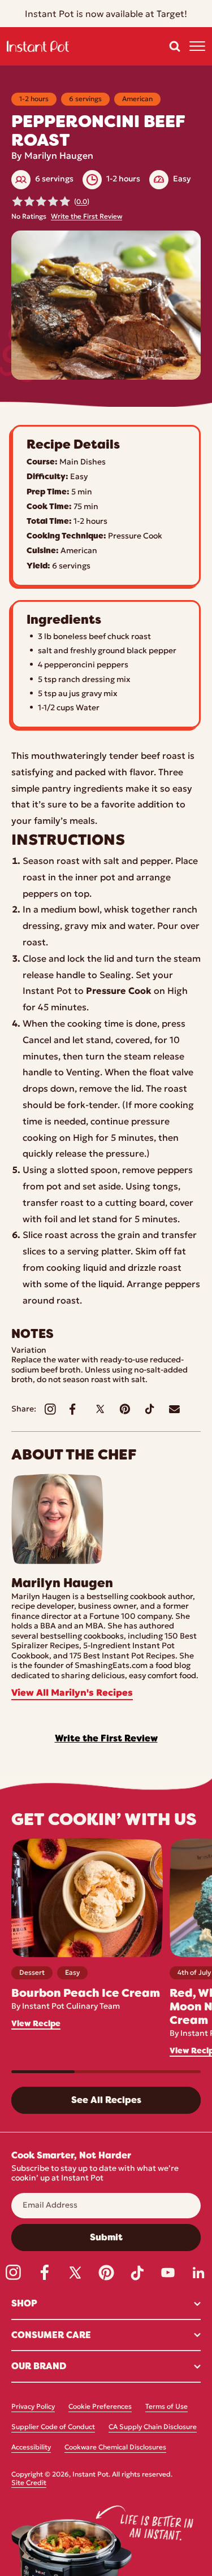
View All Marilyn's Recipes (72, 1693)
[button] (175, 46)
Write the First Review (86, 217)
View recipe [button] (36, 2024)
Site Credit (29, 2483)
